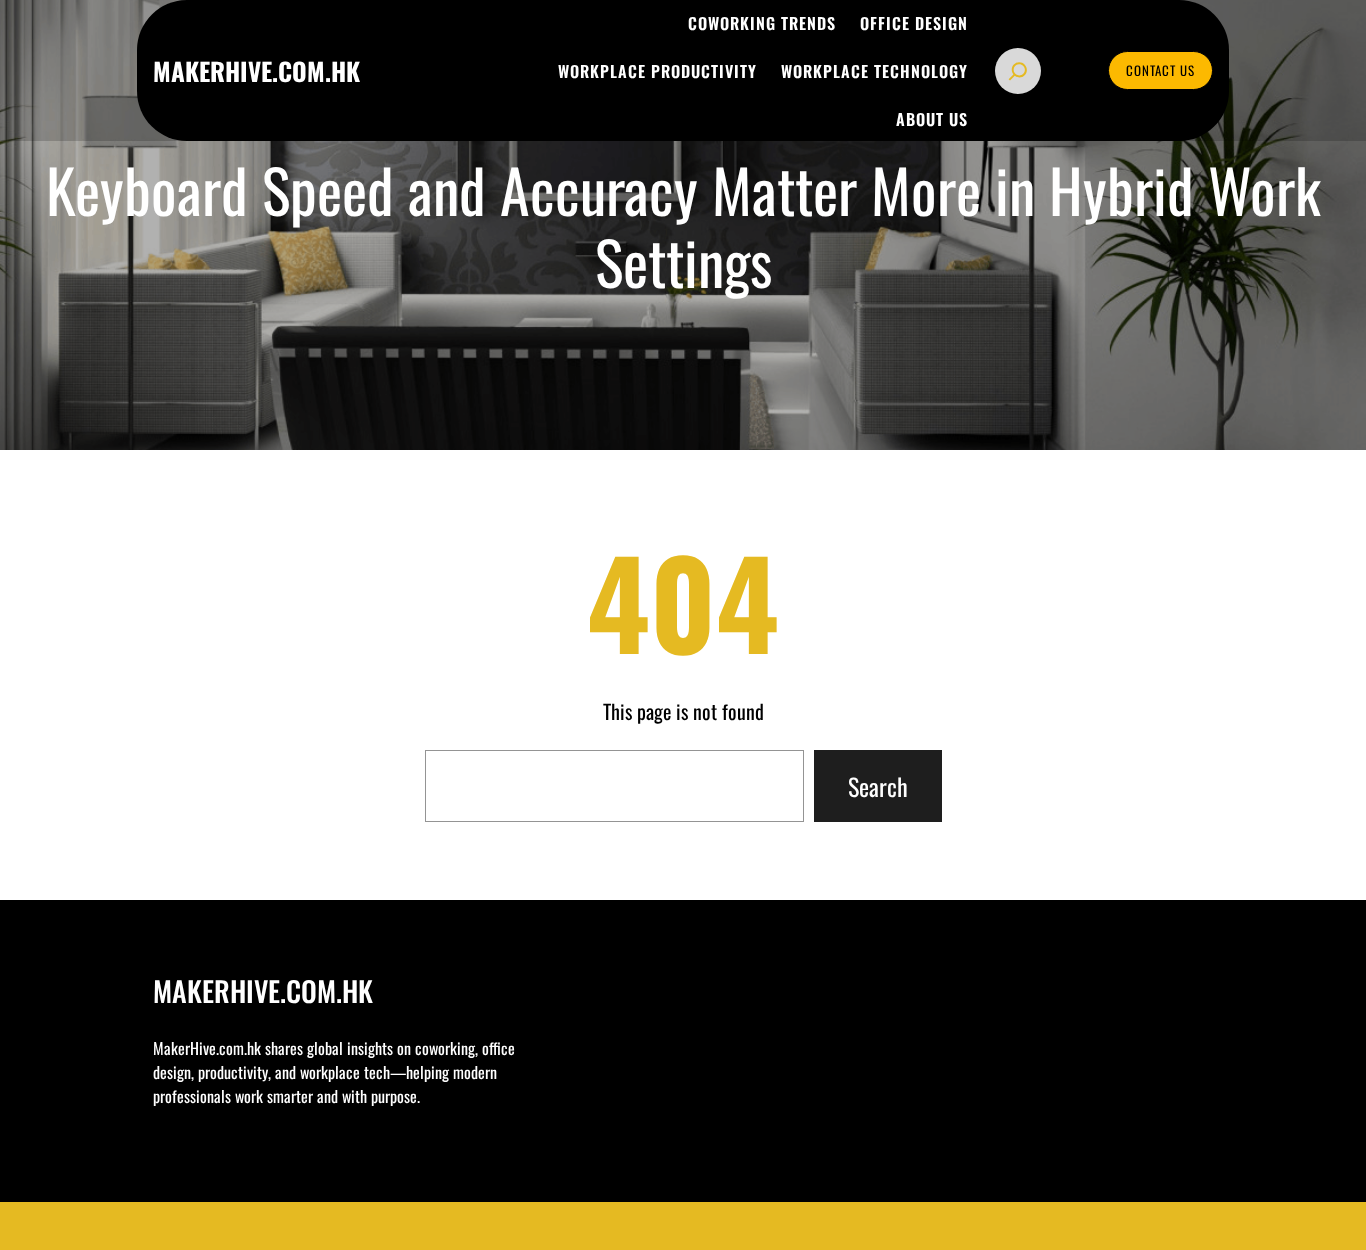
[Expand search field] (1018, 71)
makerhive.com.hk (256, 70)
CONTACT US (1160, 70)
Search (878, 786)
